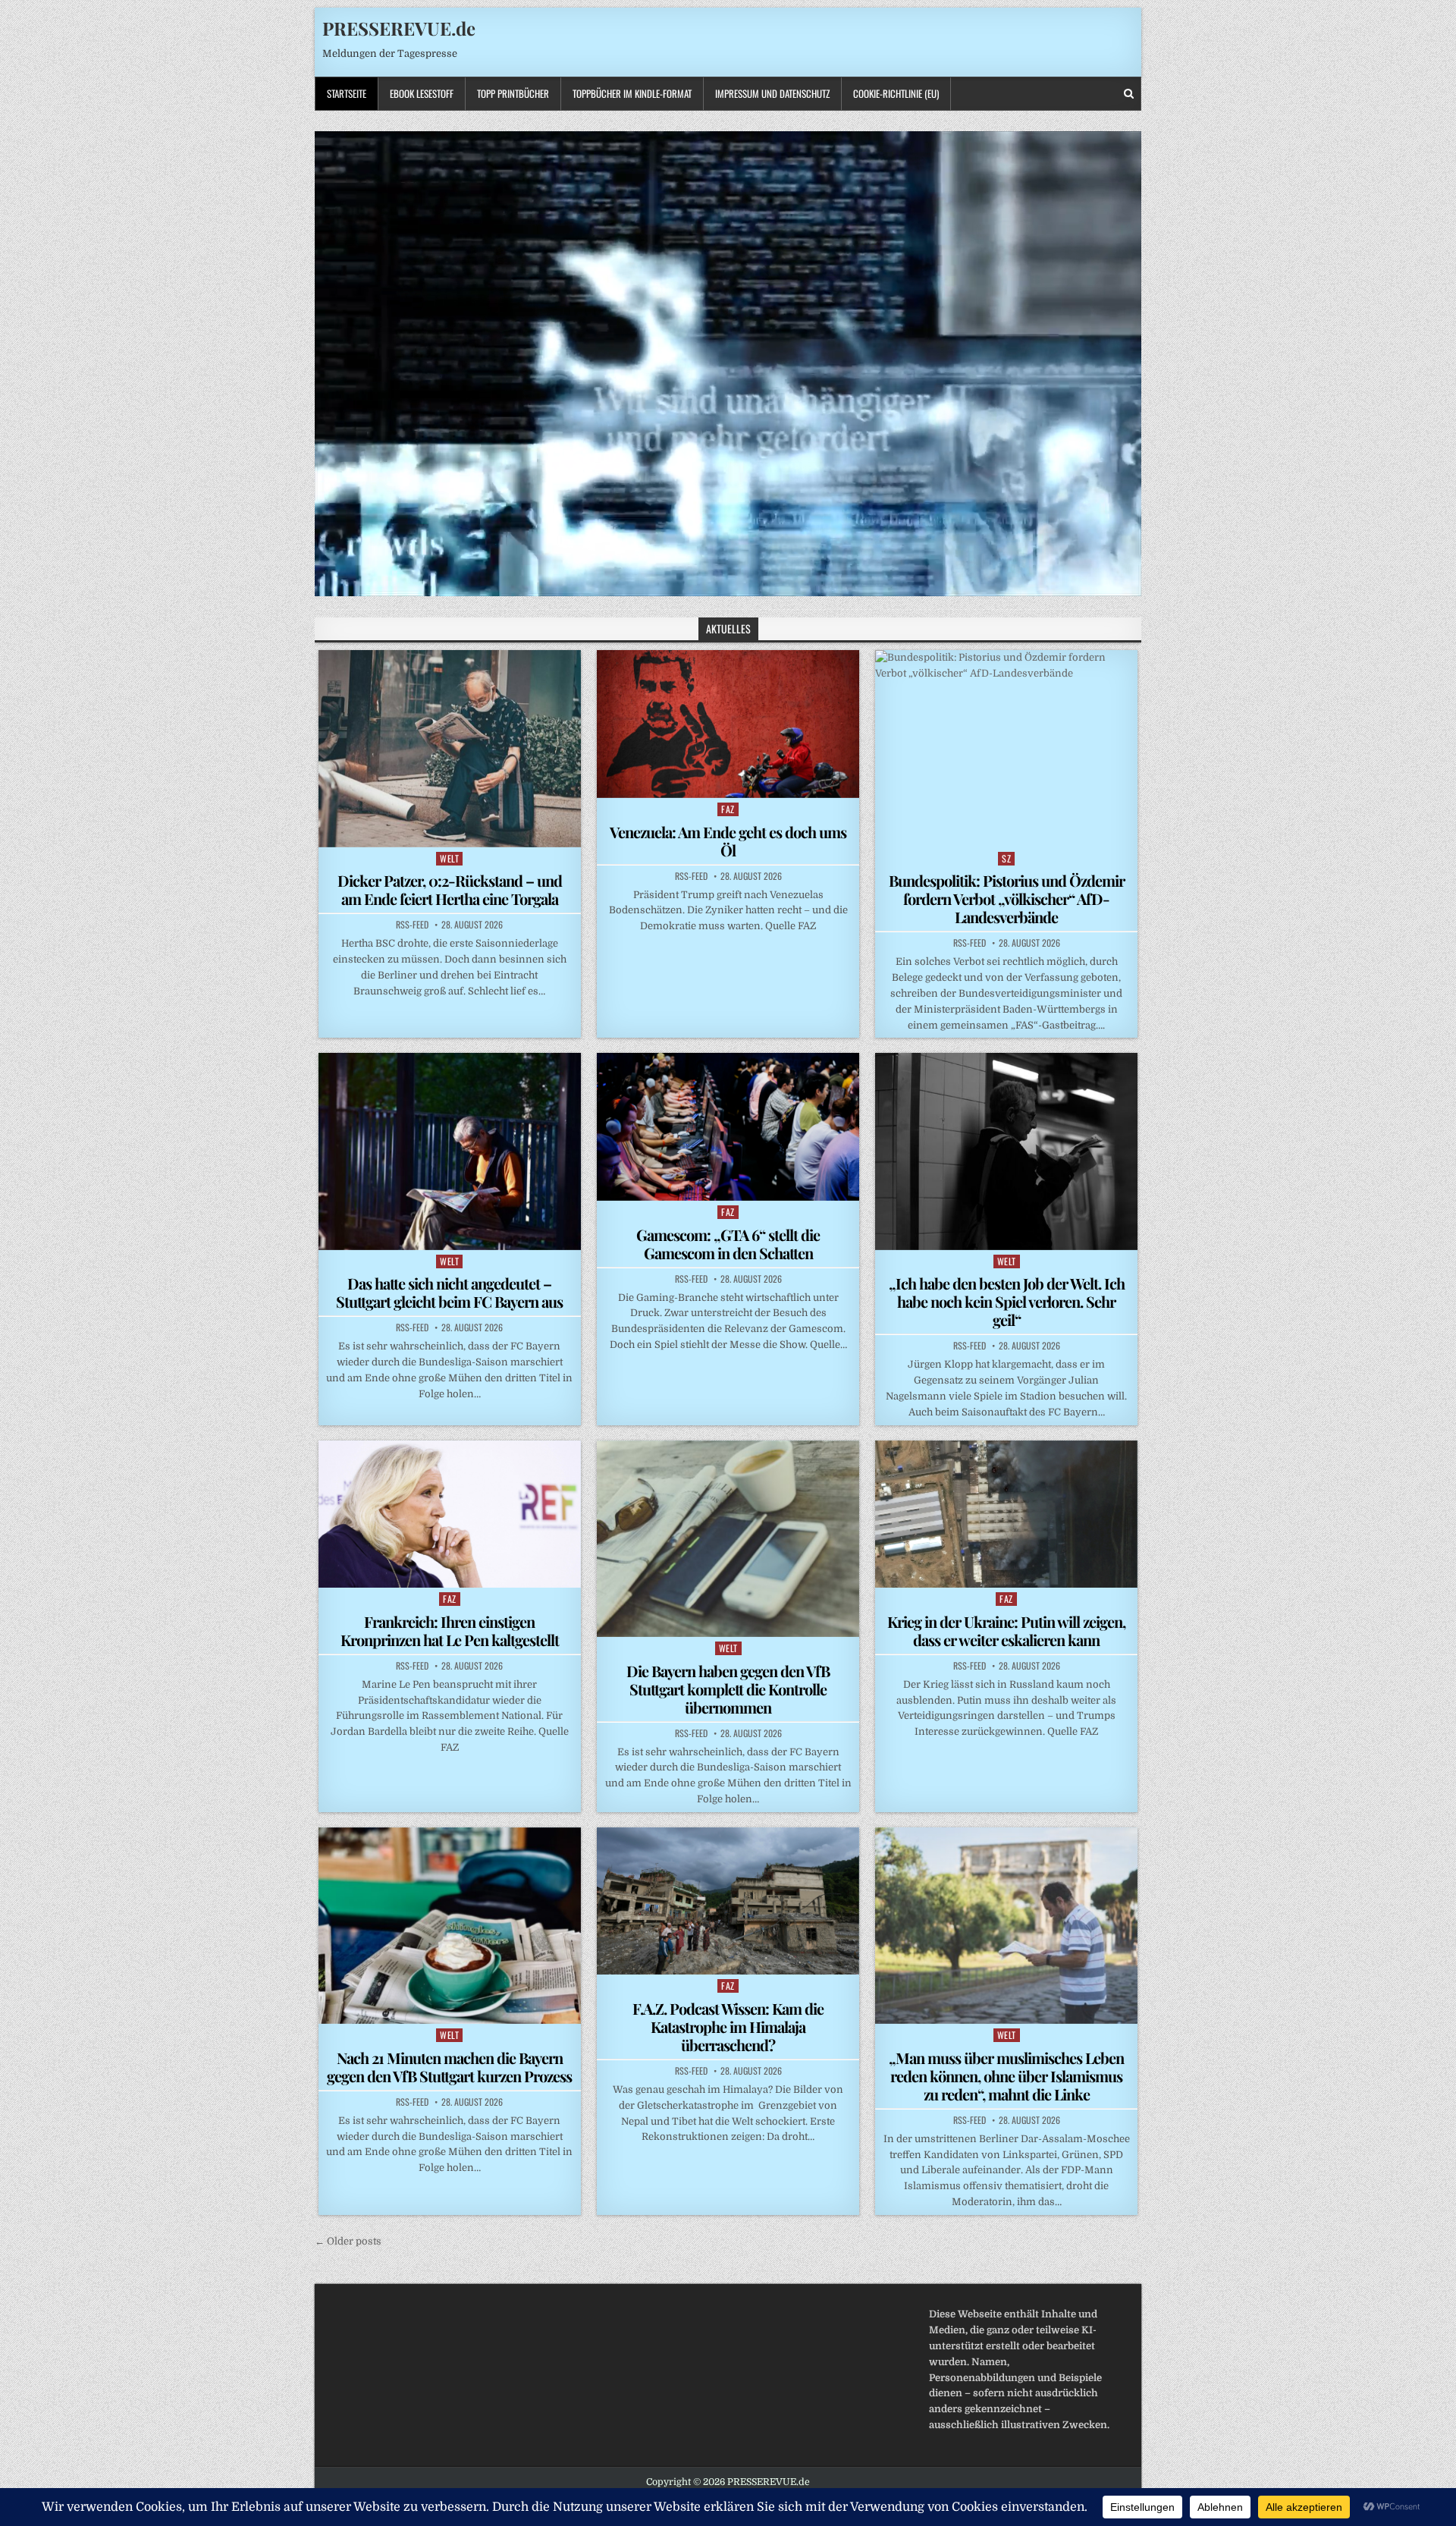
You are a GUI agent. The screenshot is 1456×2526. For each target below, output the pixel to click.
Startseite (347, 93)
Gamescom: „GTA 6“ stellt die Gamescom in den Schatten (728, 1244)
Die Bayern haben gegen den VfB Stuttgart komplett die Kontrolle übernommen (728, 1689)
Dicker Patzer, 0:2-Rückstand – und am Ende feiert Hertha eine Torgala (450, 889)
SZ (1006, 858)
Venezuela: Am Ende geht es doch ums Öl (728, 841)
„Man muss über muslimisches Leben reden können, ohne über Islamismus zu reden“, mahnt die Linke (1006, 2076)
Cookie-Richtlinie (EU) (896, 93)
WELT (449, 858)
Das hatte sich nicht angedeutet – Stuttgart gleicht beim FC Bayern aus (449, 1292)
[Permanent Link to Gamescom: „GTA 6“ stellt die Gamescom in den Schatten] (728, 1126)
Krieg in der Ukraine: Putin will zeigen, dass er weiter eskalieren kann (1006, 1631)
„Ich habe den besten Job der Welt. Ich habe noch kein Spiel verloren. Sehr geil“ (1007, 1301)
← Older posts (348, 2241)
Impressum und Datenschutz (772, 93)
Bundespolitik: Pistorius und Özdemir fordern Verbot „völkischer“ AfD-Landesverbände (1007, 899)
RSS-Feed (412, 925)
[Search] (1129, 94)
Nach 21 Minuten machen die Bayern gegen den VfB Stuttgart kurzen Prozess (449, 2067)
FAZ (728, 809)
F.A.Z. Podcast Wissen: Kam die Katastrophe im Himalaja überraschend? (728, 2026)
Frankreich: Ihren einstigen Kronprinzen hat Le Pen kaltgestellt (450, 1631)
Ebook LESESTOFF (422, 93)
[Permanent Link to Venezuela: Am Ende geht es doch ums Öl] (728, 724)
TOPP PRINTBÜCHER (513, 93)
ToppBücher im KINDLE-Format (632, 93)
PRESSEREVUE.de (399, 28)
